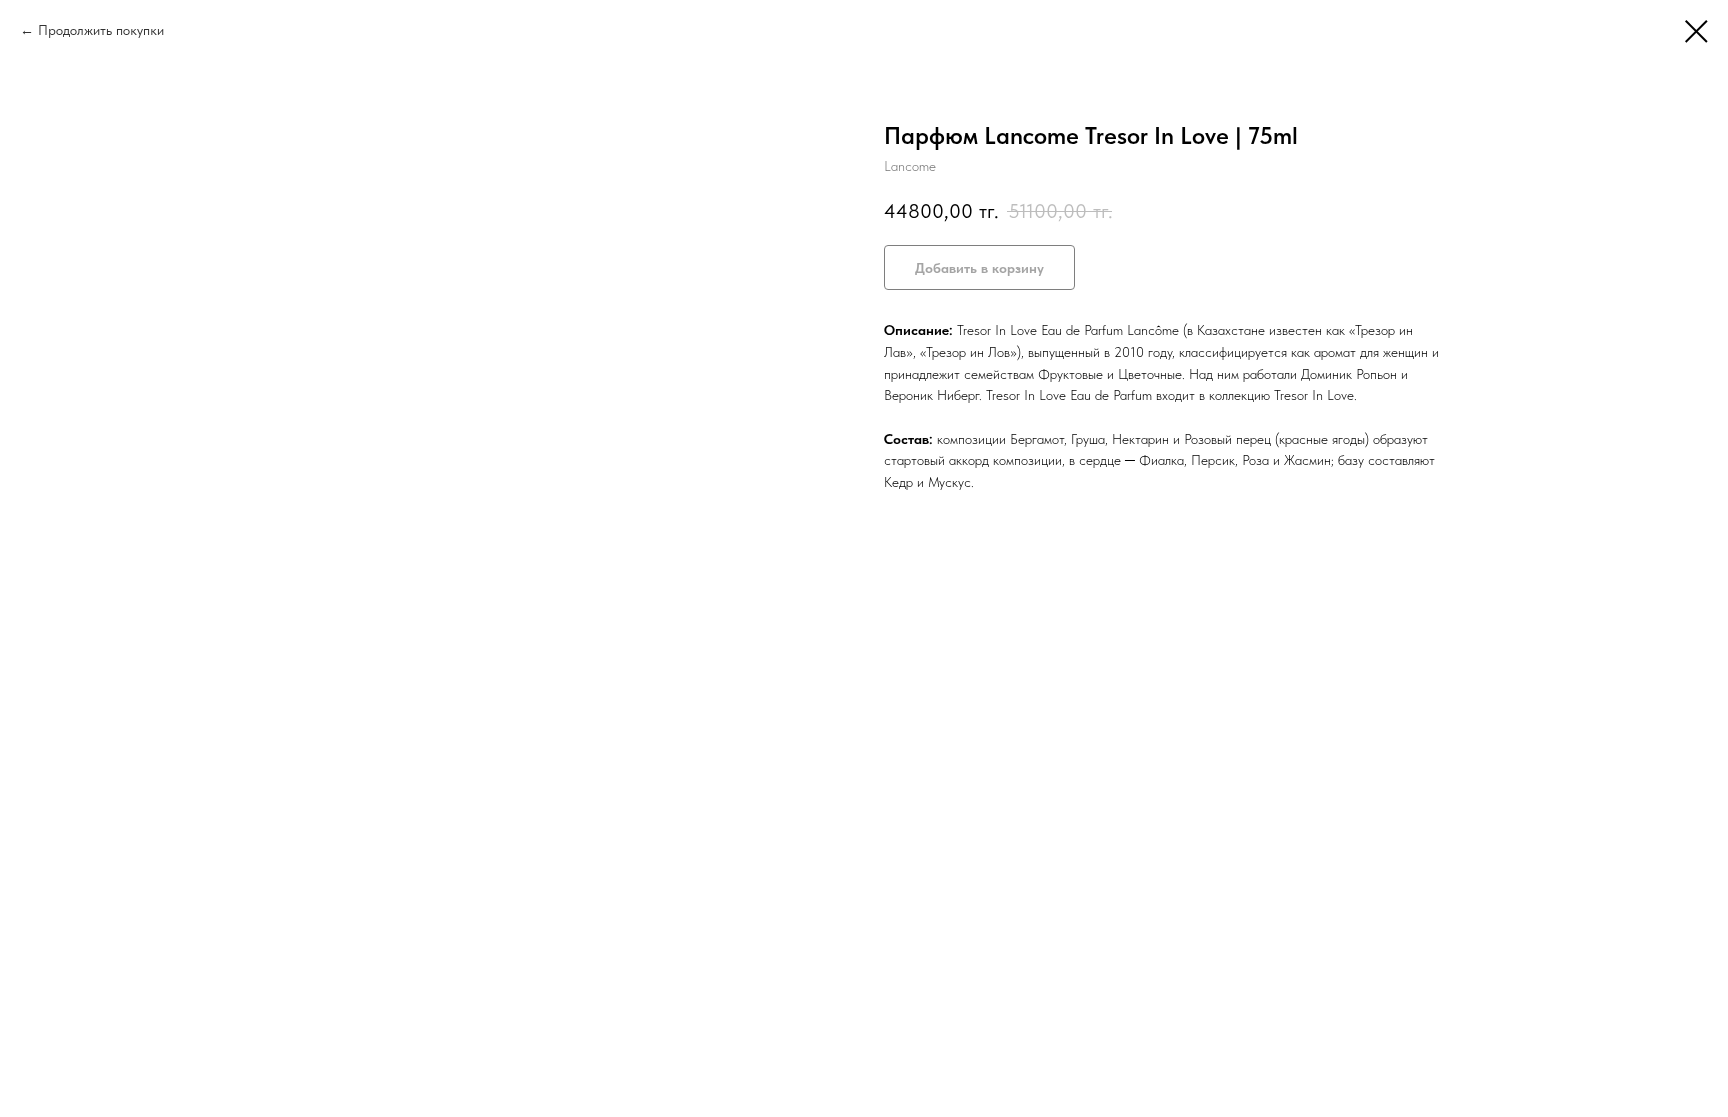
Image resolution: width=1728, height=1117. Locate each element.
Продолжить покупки (101, 30)
